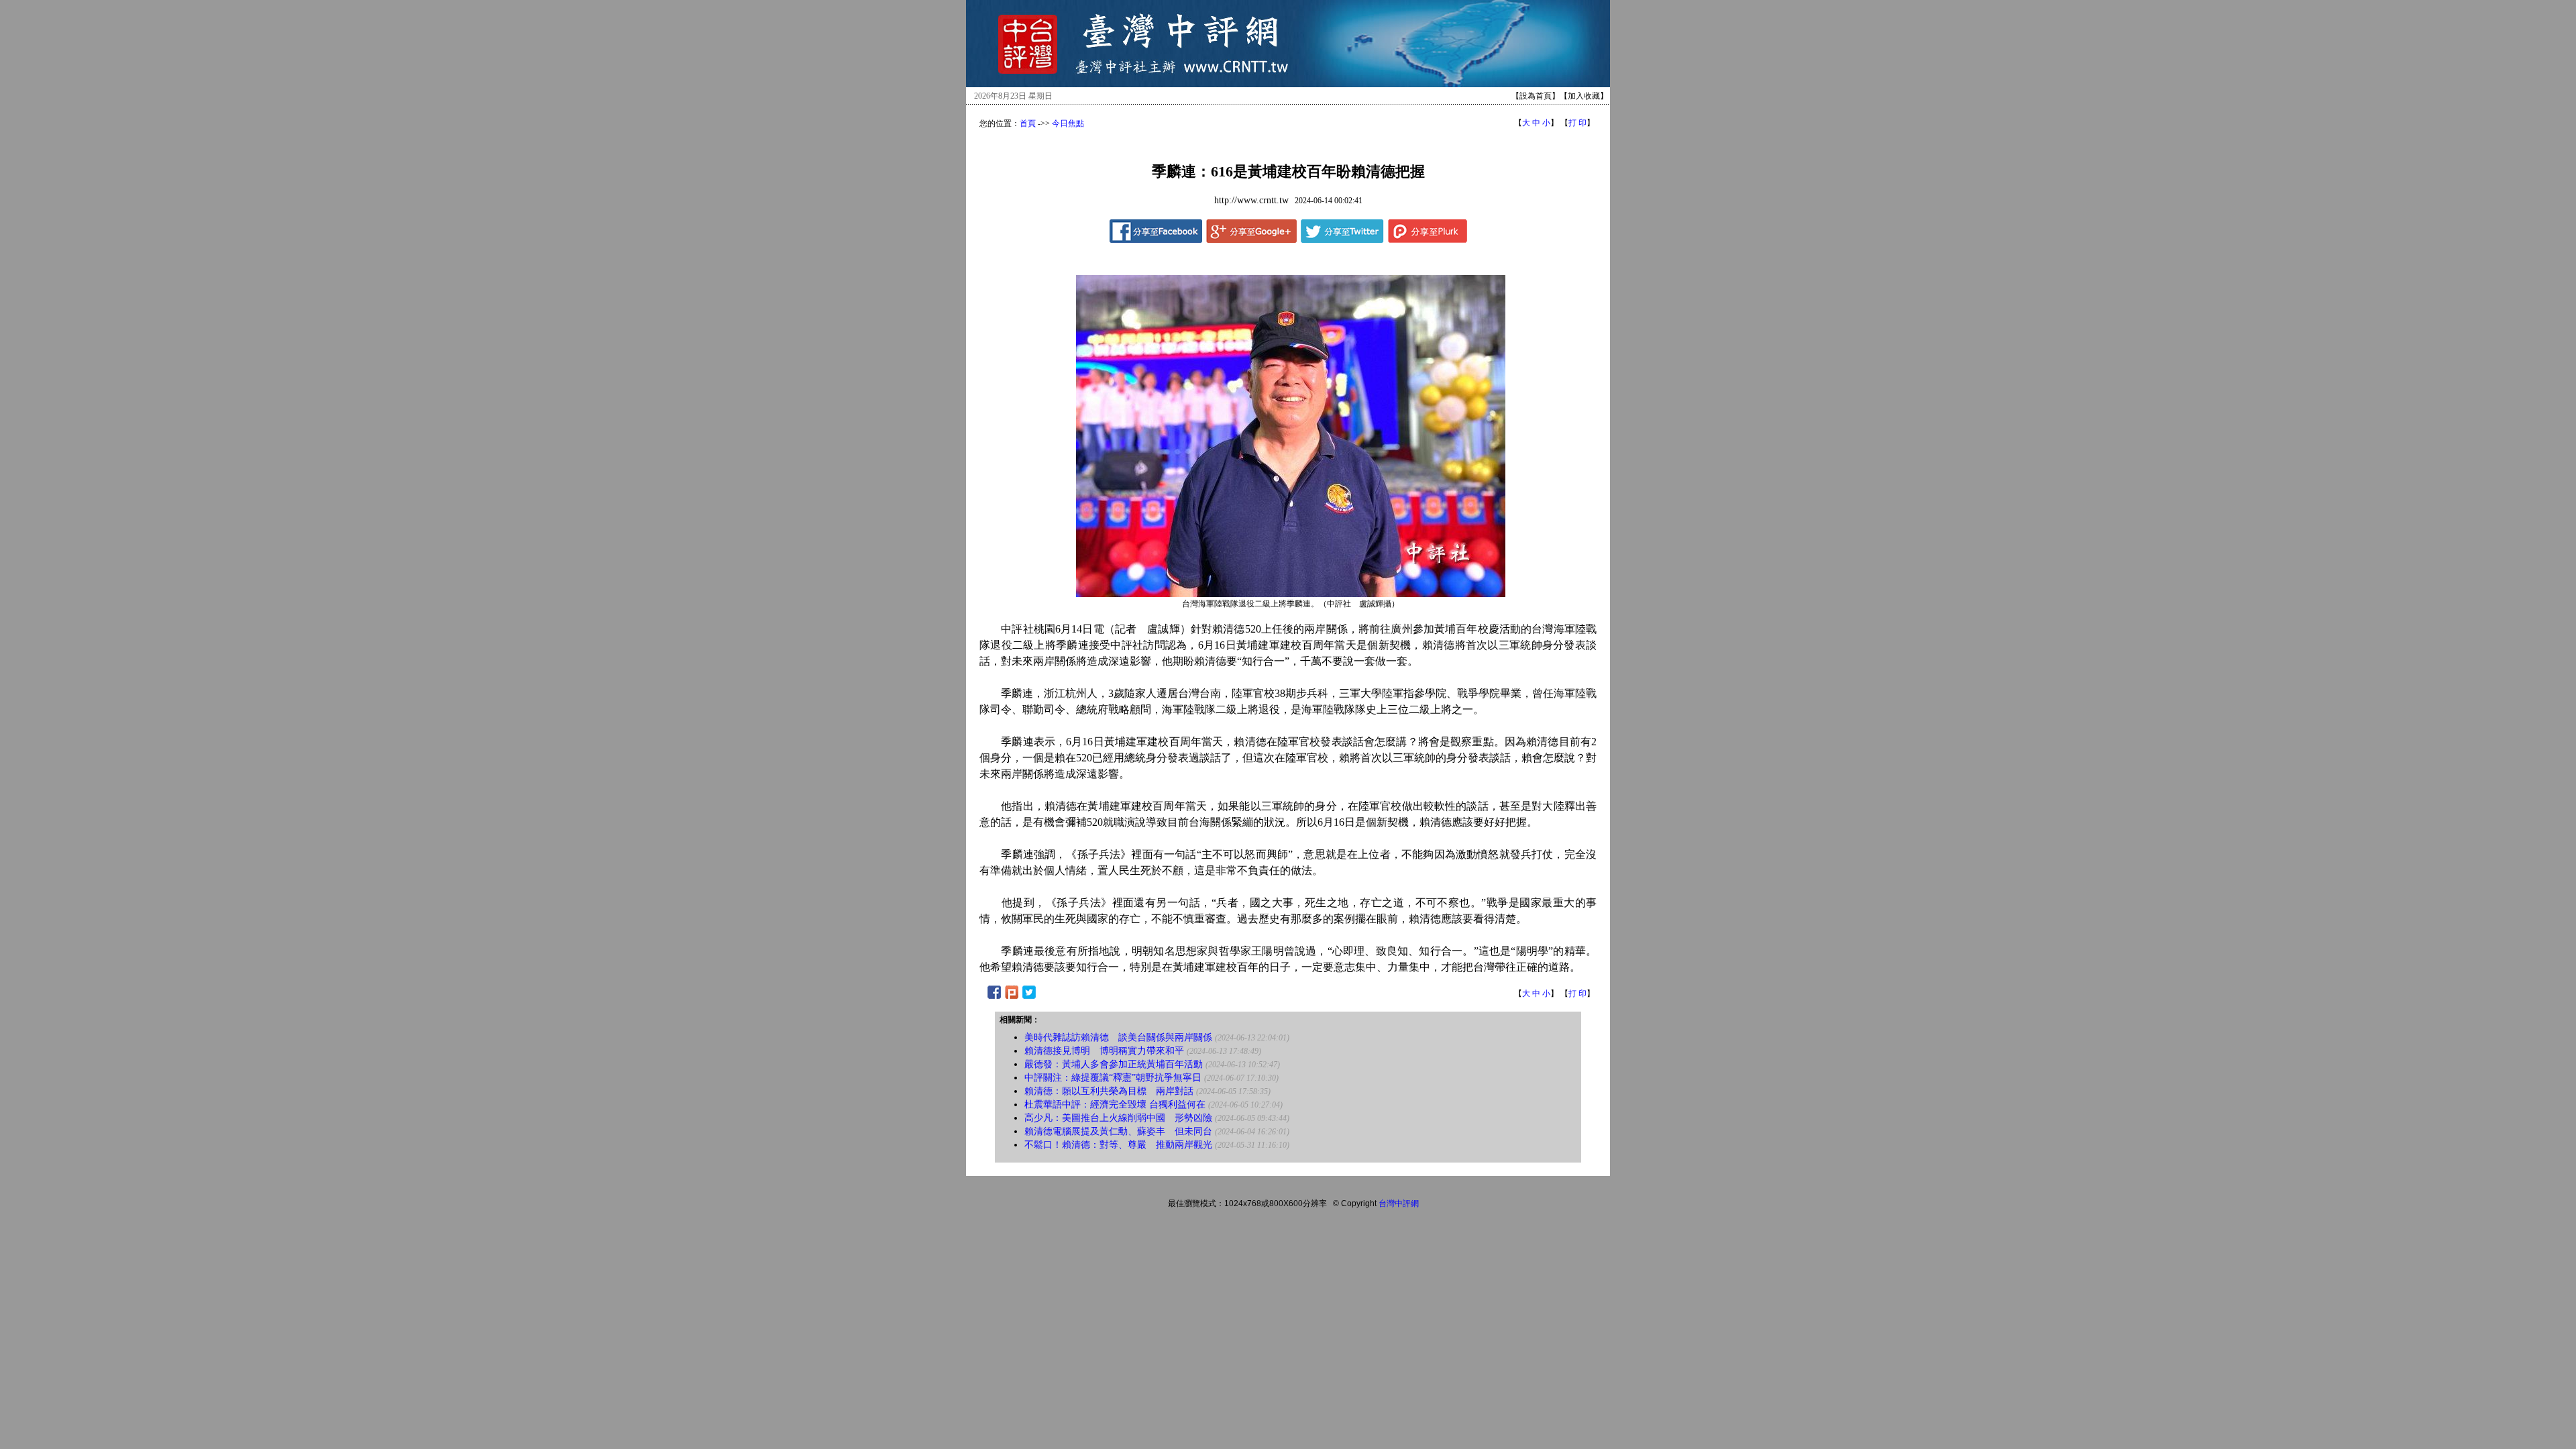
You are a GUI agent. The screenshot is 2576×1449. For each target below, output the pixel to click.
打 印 (1577, 123)
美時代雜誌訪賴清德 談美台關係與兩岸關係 (1118, 1037)
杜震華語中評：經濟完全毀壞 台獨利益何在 (1115, 1105)
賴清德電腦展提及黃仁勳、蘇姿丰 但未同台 (1118, 1131)
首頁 (1028, 123)
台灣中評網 (1399, 1203)
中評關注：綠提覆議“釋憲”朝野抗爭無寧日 (1113, 1078)
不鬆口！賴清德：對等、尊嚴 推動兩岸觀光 (1118, 1145)
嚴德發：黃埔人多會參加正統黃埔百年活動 (1114, 1064)
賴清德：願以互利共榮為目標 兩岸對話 (1109, 1091)
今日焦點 (1068, 123)
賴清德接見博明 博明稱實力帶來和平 (1104, 1051)
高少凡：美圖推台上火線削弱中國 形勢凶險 (1118, 1118)
